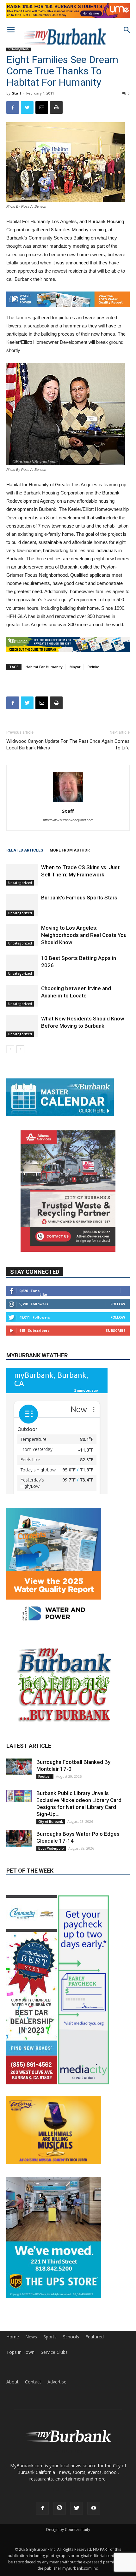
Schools (71, 2392)
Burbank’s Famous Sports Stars (79, 898)
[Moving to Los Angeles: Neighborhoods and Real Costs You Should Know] (22, 935)
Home (13, 2392)
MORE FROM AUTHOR (70, 850)
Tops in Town (20, 2407)
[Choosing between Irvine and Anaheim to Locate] (22, 996)
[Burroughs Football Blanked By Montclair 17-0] (19, 1822)
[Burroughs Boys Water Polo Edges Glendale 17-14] (19, 1894)
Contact (33, 2437)
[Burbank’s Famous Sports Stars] (22, 905)
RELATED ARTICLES (25, 850)
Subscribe (115, 1330)
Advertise (57, 2437)
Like (43, 1294)
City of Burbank (51, 1876)
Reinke (93, 667)
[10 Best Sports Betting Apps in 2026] (22, 965)
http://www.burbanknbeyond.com (68, 820)
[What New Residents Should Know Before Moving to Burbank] (22, 1026)
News (31, 2392)
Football (45, 1831)
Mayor (75, 667)
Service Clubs (54, 2407)
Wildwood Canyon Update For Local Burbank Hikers (37, 745)
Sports (50, 2392)
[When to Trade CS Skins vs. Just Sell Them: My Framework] (22, 875)
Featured (95, 2392)
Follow (118, 1304)
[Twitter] (77, 2563)
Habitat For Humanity (44, 667)
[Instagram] (59, 2563)
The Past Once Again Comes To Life (100, 745)
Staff (17, 93)
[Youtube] (94, 2563)
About (12, 2437)
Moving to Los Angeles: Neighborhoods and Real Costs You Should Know (84, 935)
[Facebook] (42, 2563)
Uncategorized (19, 49)
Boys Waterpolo (51, 1903)
